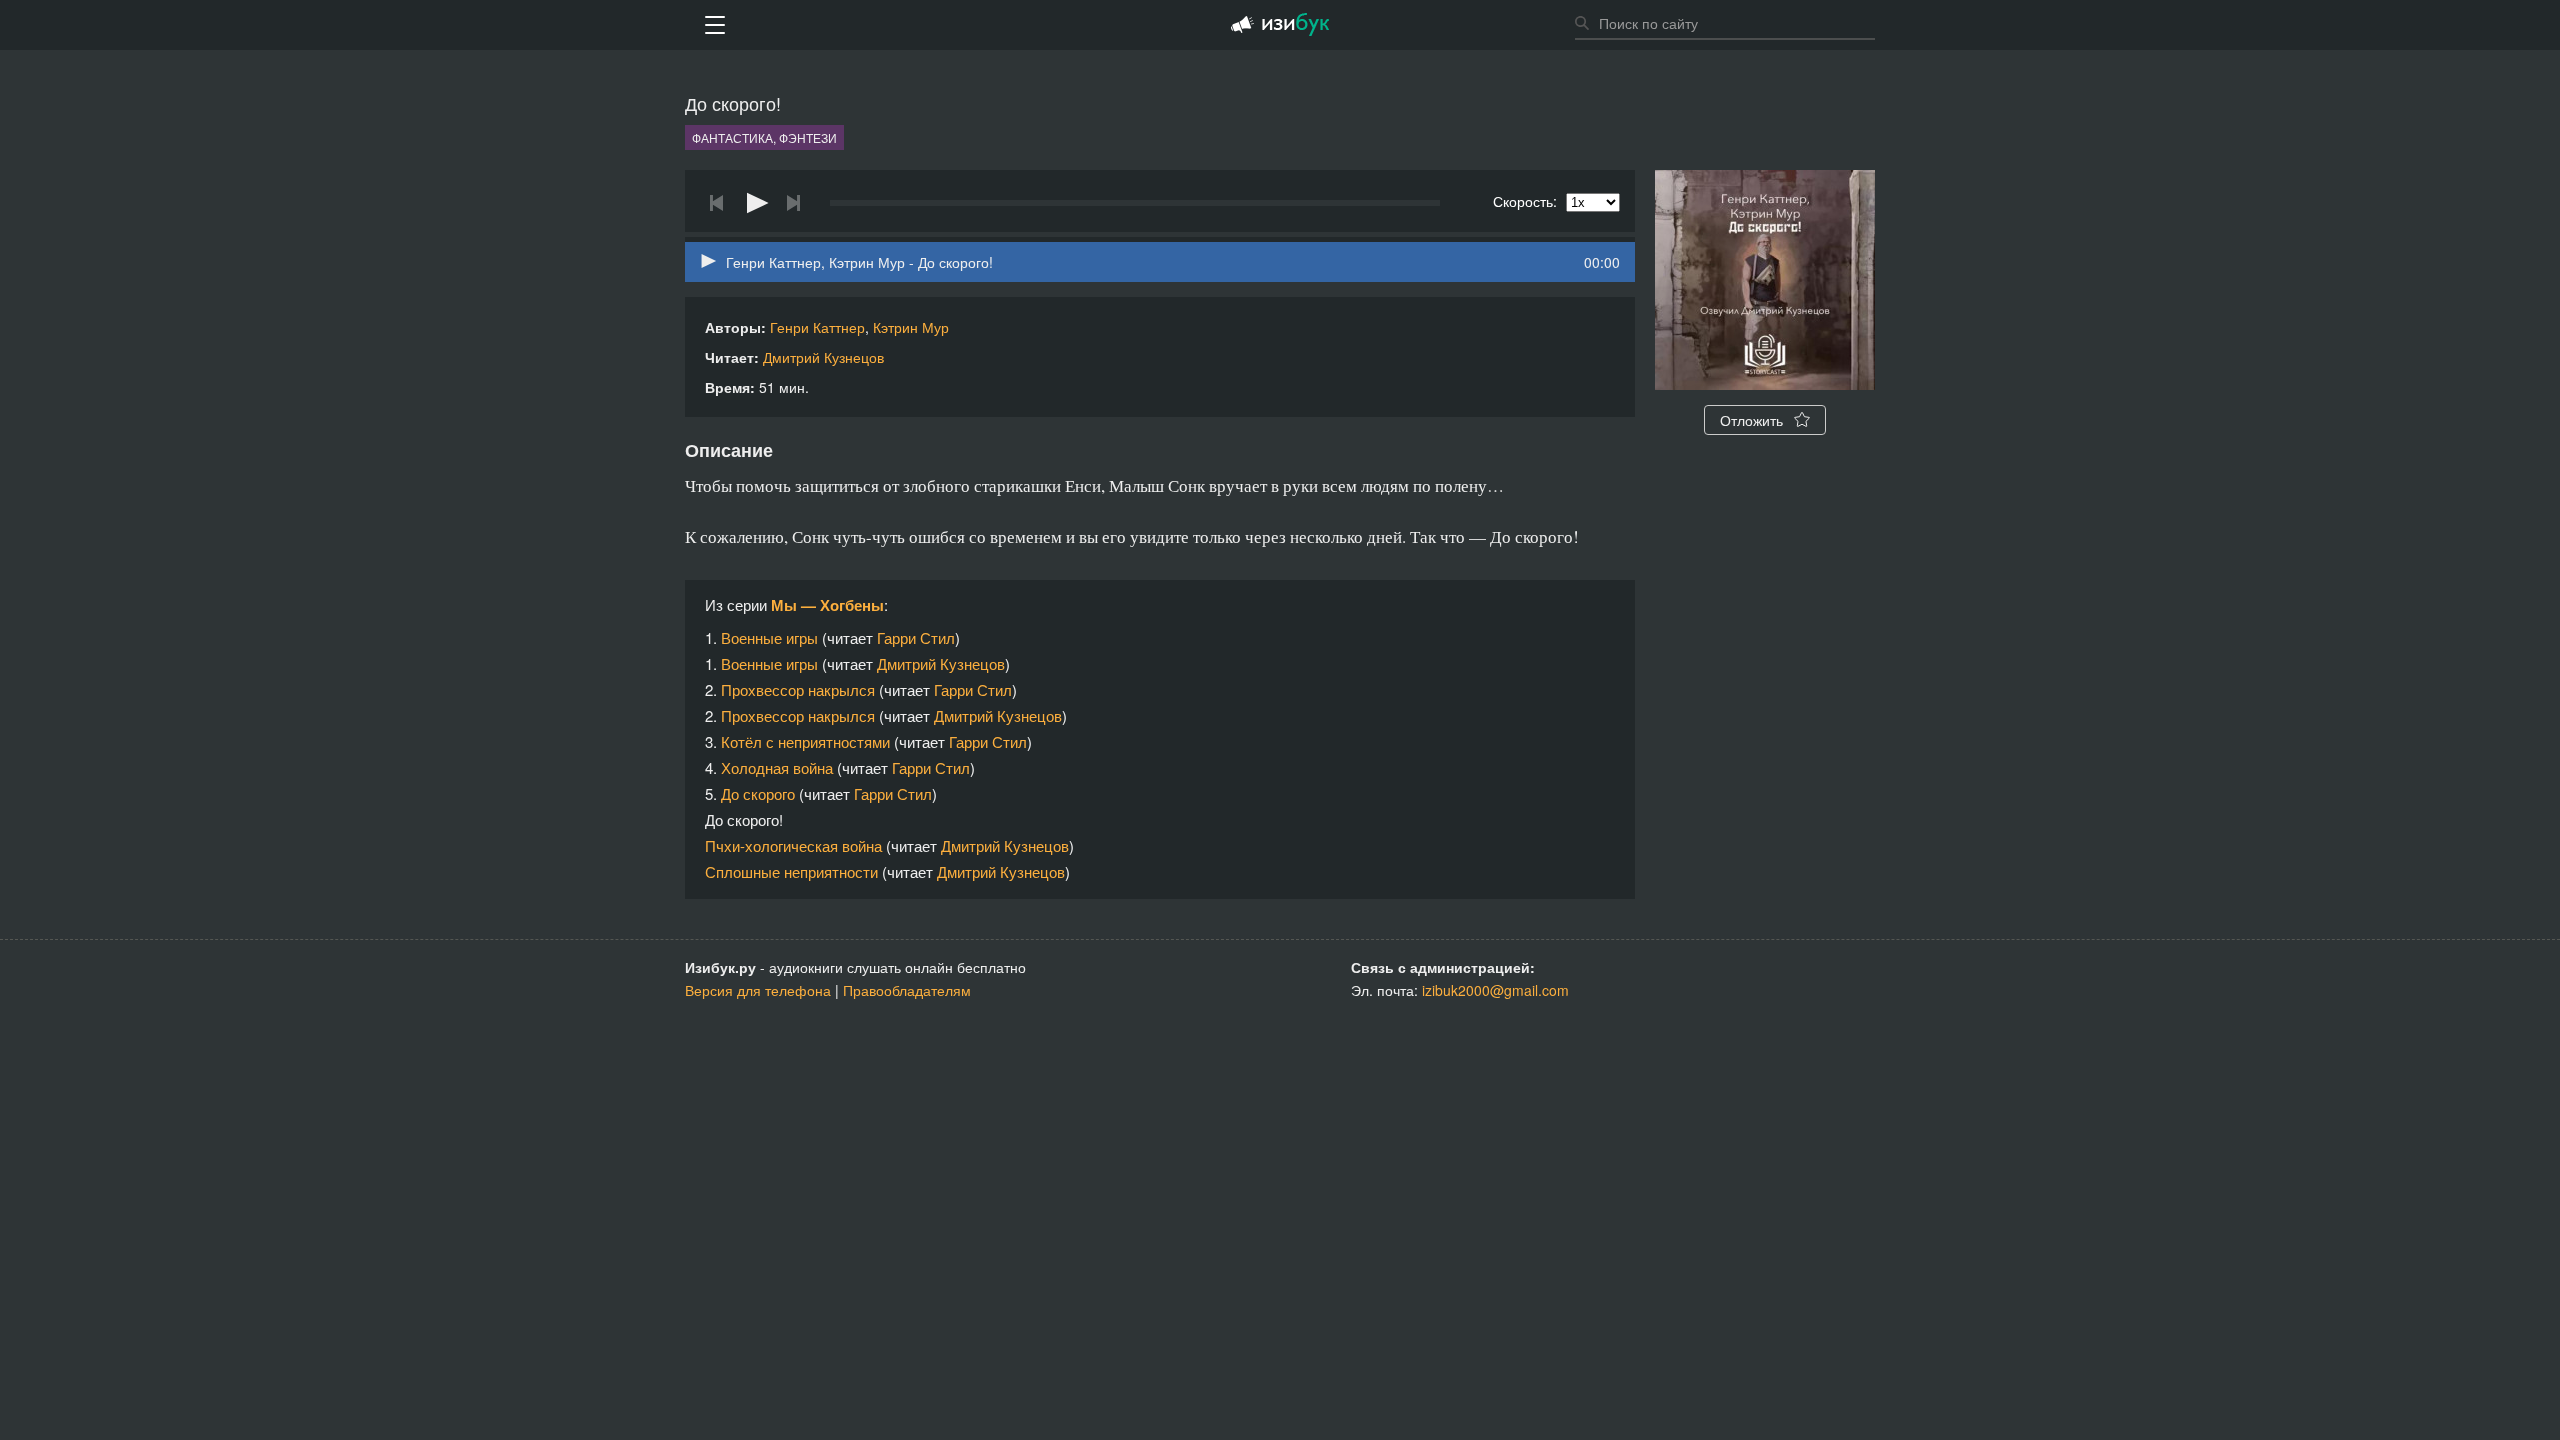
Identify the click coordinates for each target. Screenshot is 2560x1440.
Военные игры (769, 637)
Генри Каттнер (817, 327)
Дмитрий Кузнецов (823, 357)
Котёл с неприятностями (805, 741)
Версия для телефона (758, 990)
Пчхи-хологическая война (793, 845)
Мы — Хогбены (827, 605)
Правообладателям (907, 990)
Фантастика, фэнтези (764, 137)
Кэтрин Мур (911, 327)
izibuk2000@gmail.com (1495, 990)
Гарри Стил (916, 637)
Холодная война (777, 767)
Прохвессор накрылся (798, 689)
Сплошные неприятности (791, 871)
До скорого (758, 793)
